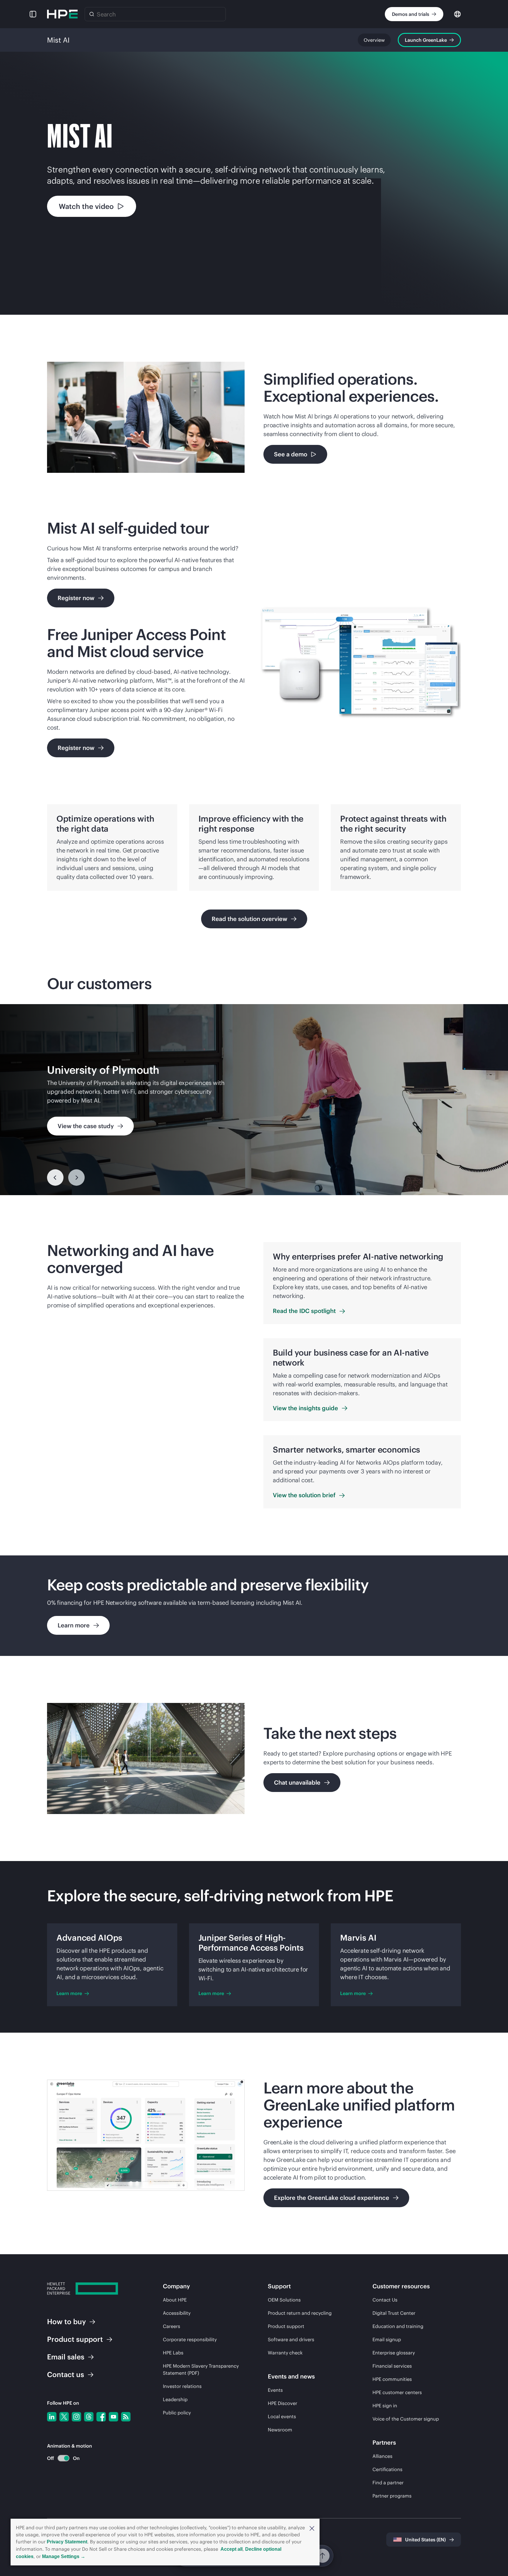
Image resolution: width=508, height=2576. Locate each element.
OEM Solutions (284, 2300)
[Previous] (55, 1178)
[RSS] (126, 2417)
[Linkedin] (52, 2417)
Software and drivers (291, 2339)
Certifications (387, 2469)
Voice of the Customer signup (406, 2419)
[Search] (92, 14)
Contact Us (385, 2300)
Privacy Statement (67, 2542)
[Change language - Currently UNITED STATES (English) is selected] (457, 14)
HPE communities (392, 2379)
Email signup (387, 2339)
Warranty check (285, 2353)
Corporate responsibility (190, 2339)
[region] (254, 1100)
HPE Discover (283, 2403)
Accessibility (177, 2313)
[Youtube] (113, 2417)
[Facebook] (101, 2417)
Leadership (175, 2399)
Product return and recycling (300, 2313)
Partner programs (392, 2496)
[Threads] (89, 2417)
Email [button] (66, 2357)
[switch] (60, 2458)
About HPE (175, 2300)
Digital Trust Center (394, 2313)
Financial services (392, 2366)
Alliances (382, 2456)
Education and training (398, 2326)
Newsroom (280, 2430)
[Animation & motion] (63, 2458)
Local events (282, 2416)
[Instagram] (76, 2417)
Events (275, 2390)
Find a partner (388, 2483)
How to (66, 2322)
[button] (312, 2528)
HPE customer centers (397, 2392)
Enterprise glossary (394, 2353)
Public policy (177, 2413)
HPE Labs (173, 2353)
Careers (172, 2326)
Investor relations (182, 2386)
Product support (286, 2326)
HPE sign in (385, 2406)
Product (75, 2339)
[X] (64, 2417)
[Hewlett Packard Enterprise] (62, 14)
